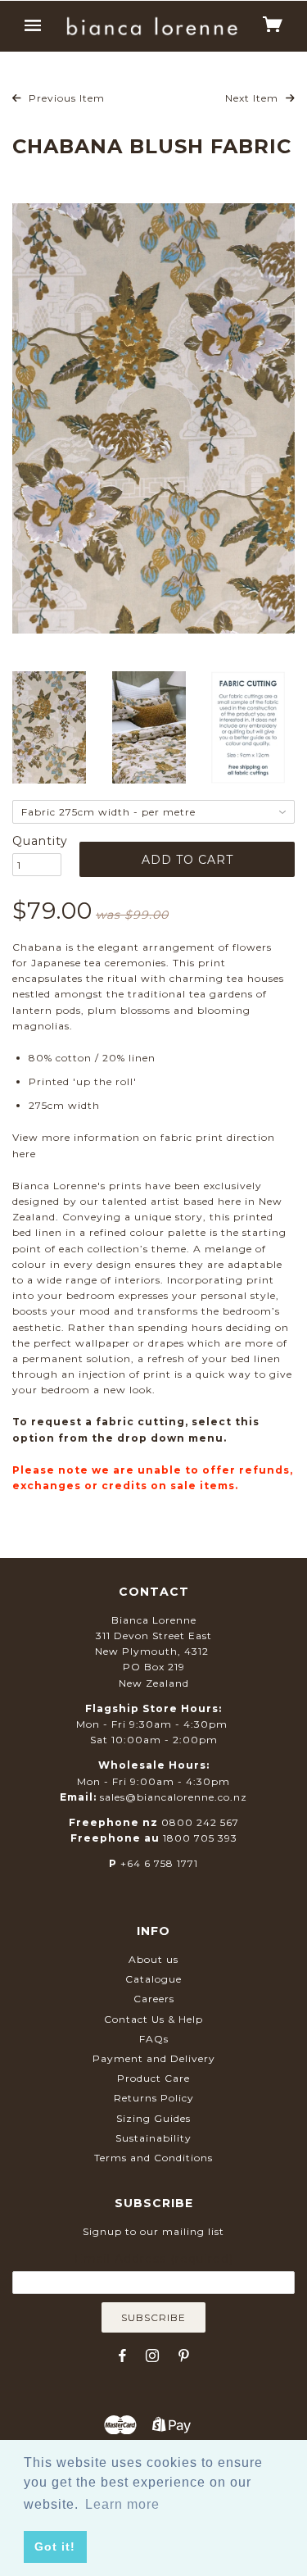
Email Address (154, 2259)
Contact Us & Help (153, 2019)
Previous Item (65, 98)
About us (153, 1959)
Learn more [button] (122, 2504)
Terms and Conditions (153, 2158)
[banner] (152, 26)
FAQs (154, 2039)
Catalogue (153, 1979)
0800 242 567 (200, 1822)
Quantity (37, 841)
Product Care (153, 2078)
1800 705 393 (200, 1838)
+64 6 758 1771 (159, 1863)
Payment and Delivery (154, 2058)
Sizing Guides (153, 2118)
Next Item (253, 98)
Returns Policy (154, 2098)
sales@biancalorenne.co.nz (174, 1797)
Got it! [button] (55, 2546)
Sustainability (153, 2138)
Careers (154, 1999)
